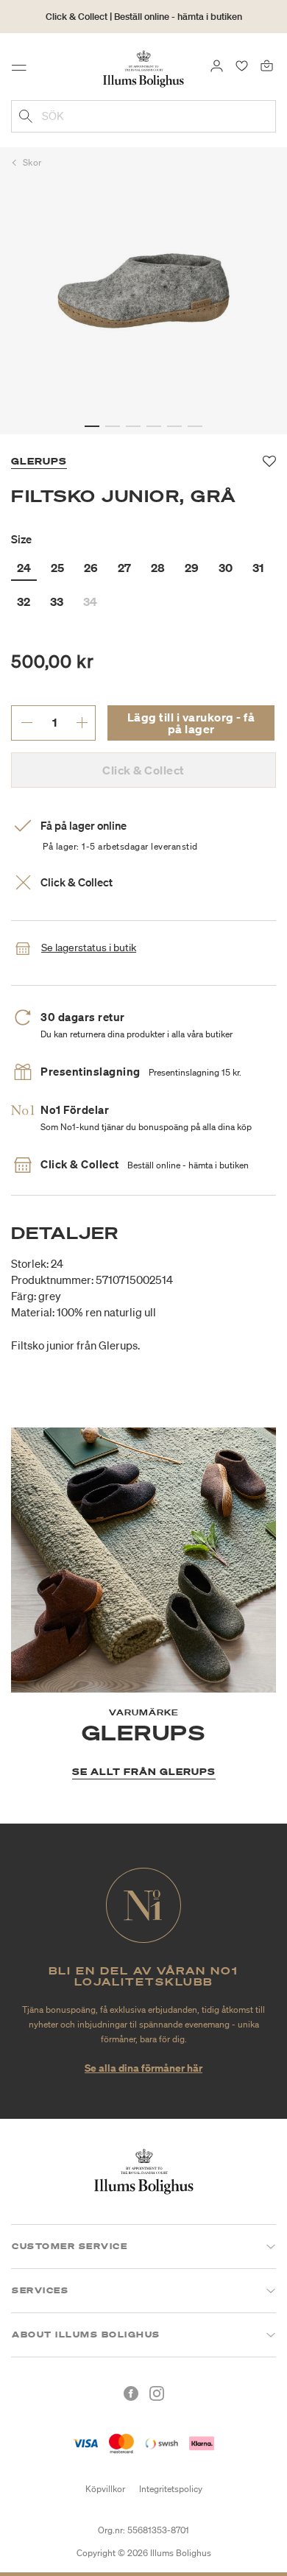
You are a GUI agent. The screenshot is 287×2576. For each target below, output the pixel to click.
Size (21, 539)
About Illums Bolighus (86, 2335)
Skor (32, 162)
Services (40, 2290)
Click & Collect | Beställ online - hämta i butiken (144, 17)
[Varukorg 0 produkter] (267, 65)
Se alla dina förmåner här (143, 2068)
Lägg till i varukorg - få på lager (191, 723)
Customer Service (70, 2246)
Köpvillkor (105, 2489)
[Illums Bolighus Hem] (143, 68)
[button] (92, 426)
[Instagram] (157, 2393)
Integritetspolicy (171, 2489)
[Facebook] (131, 2393)
